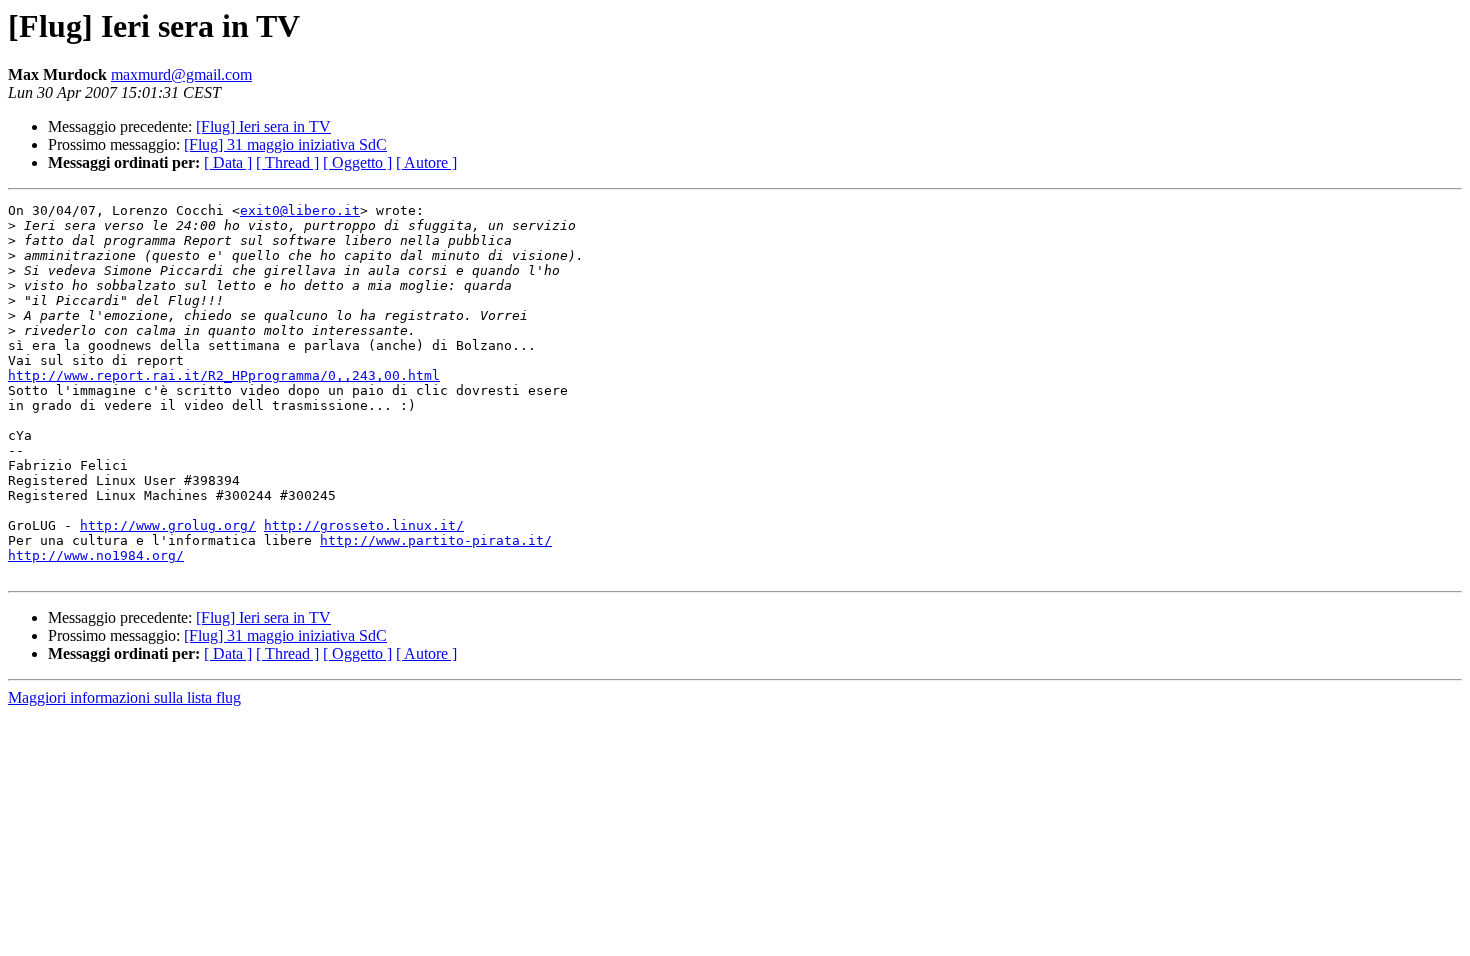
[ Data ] (228, 162)
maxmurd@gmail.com (181, 74)
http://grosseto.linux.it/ (364, 525)
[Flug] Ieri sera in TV (263, 126)
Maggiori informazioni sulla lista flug (124, 697)
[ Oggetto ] (357, 162)
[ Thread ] (287, 162)
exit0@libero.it (300, 210)
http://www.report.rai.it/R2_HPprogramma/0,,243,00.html (224, 375)
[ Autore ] (426, 162)
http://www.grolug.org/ (168, 525)
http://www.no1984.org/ (96, 555)
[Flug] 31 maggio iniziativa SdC (285, 144)
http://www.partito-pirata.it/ (436, 540)
